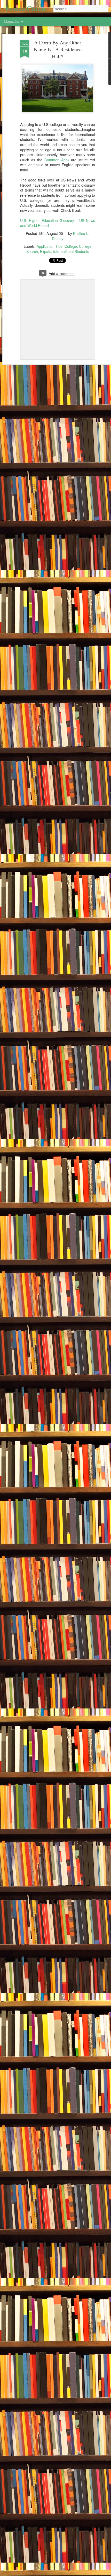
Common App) (57, 160)
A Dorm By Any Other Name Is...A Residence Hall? (58, 49)
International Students (71, 251)
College (71, 246)
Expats (46, 251)
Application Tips (50, 246)
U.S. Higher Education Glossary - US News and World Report (58, 223)
